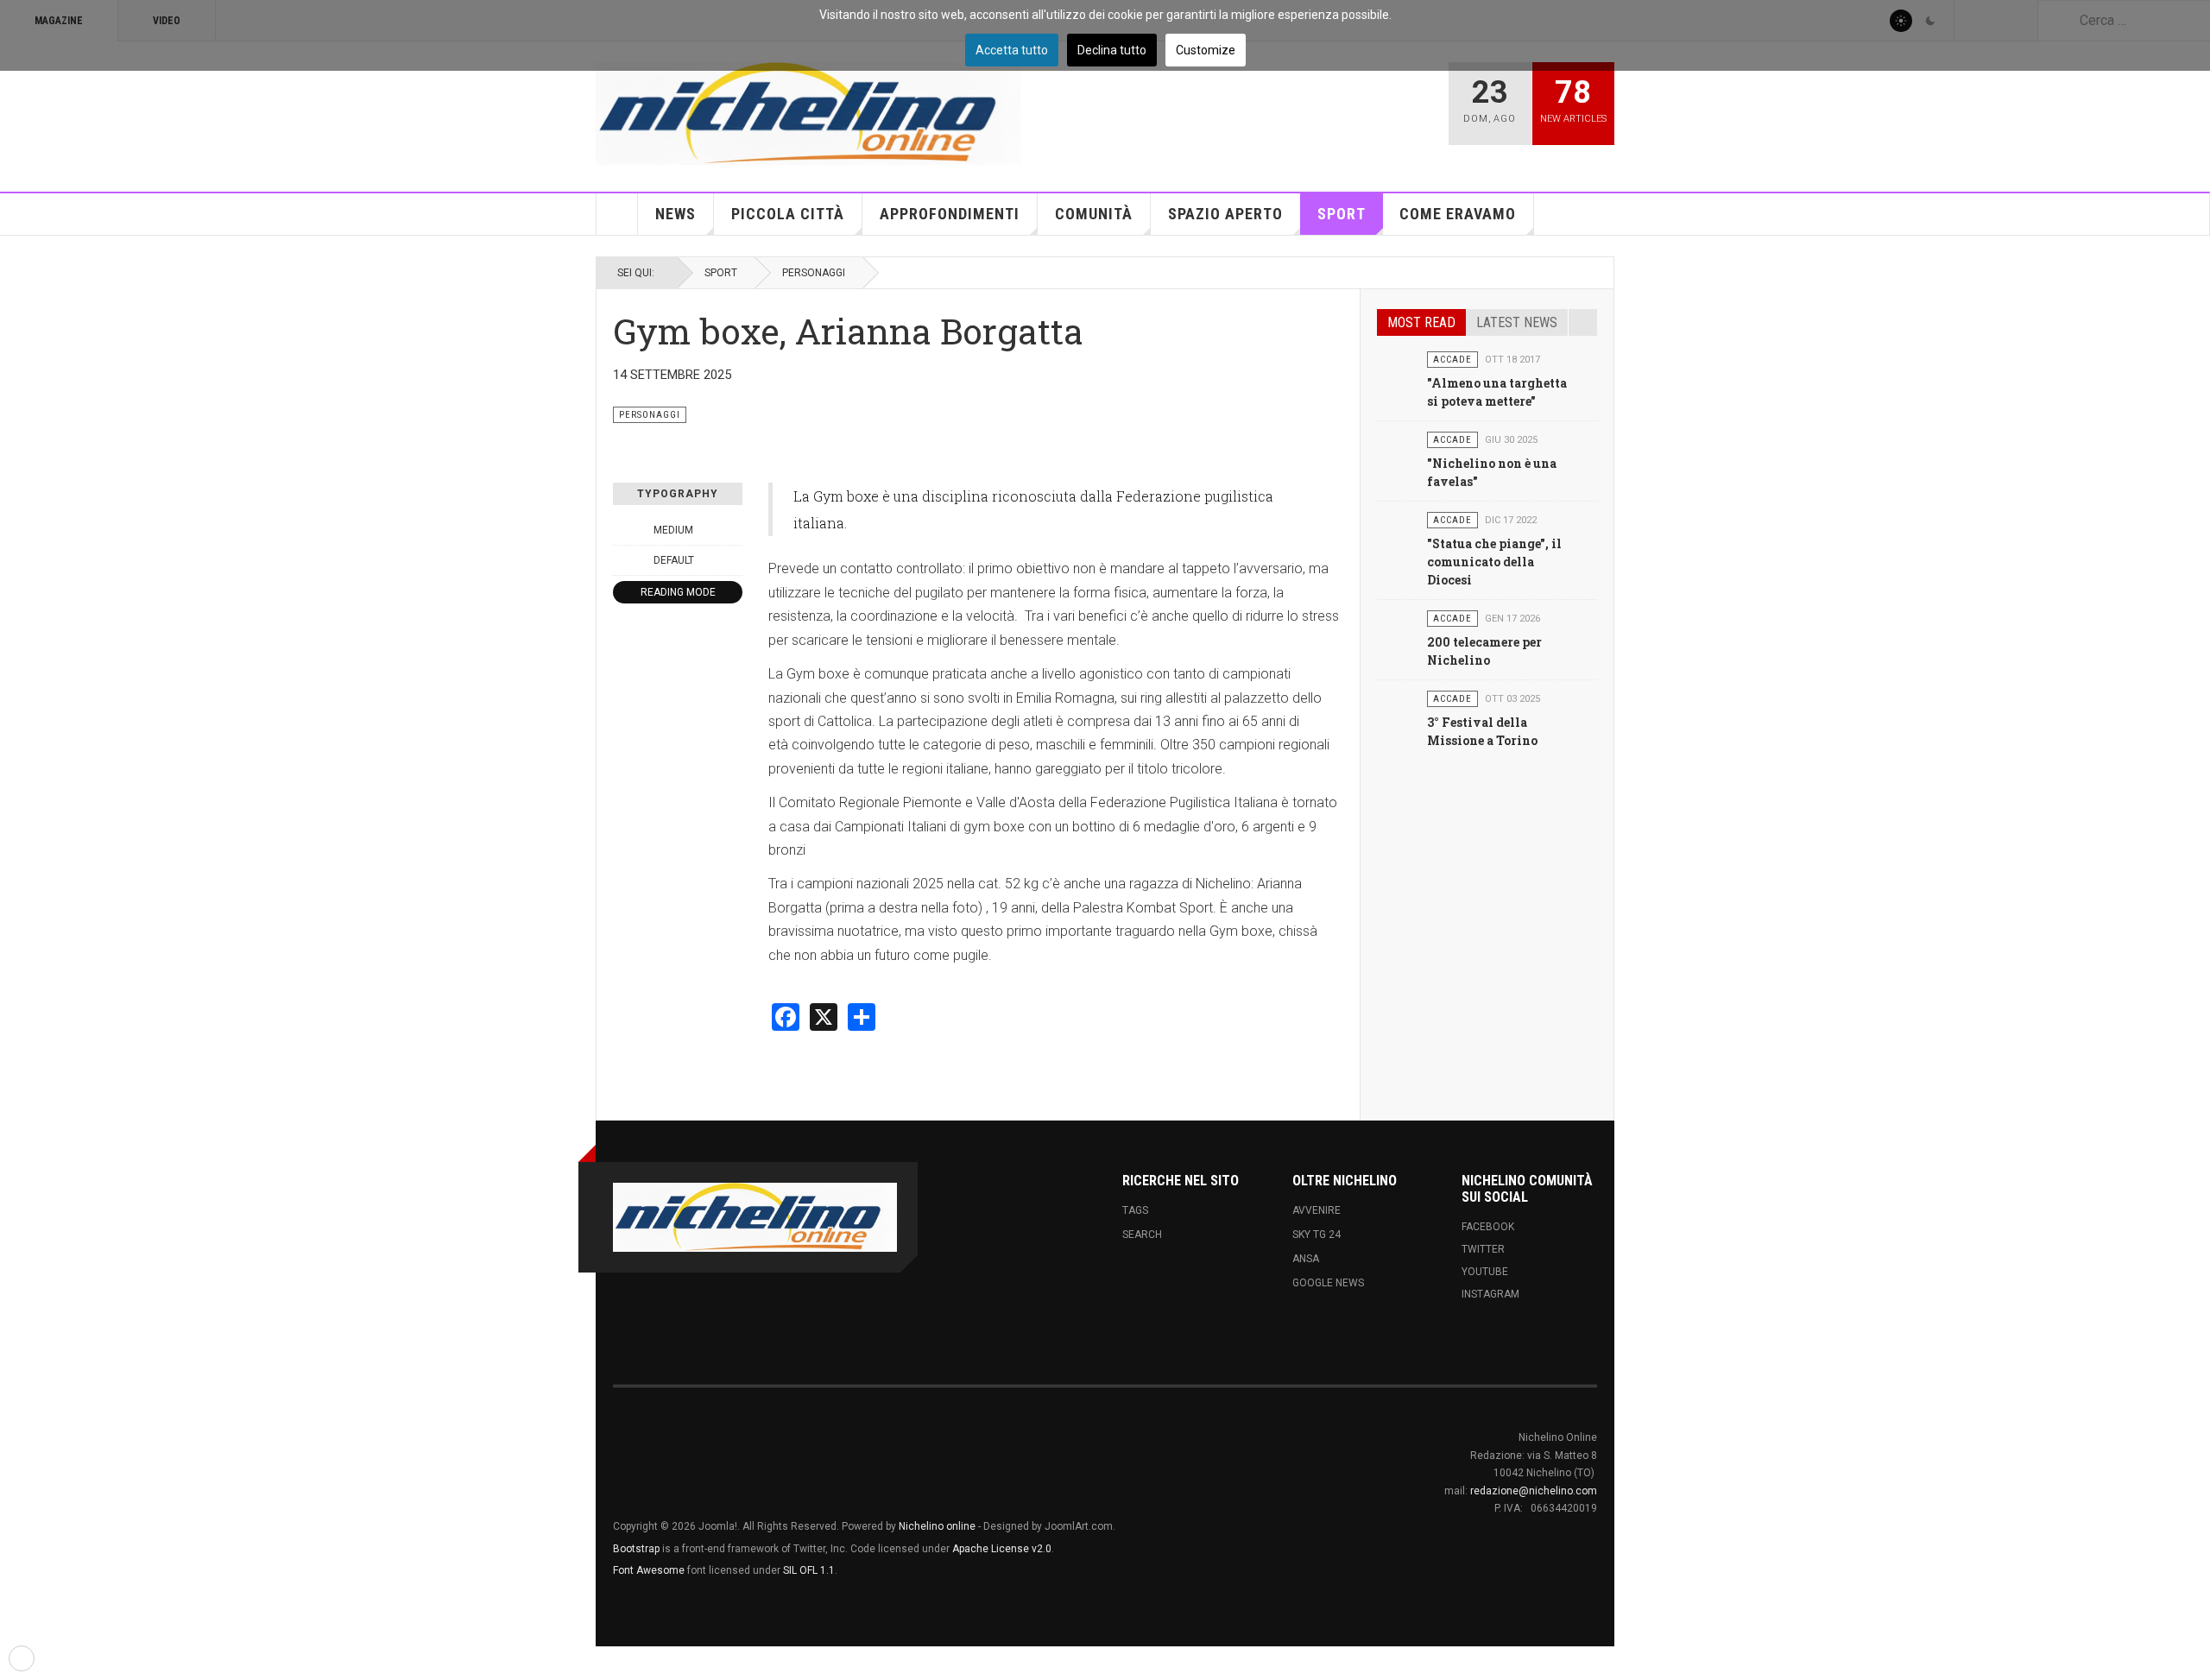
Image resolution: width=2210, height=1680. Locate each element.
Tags (1135, 1210)
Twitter (1483, 1249)
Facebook (1488, 1227)
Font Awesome (649, 1570)
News (676, 214)
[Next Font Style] (733, 560)
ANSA (1306, 1259)
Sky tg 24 (1317, 1235)
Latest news (1517, 322)
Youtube (1485, 1272)
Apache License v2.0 (1002, 1549)
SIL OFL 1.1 (809, 1570)
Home (617, 214)
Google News (1328, 1283)
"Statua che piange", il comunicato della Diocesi (1494, 562)
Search (1142, 1235)
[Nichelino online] (808, 114)
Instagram (1490, 1294)
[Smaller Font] (622, 530)
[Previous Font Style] (622, 560)
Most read (1421, 322)
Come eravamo (1458, 214)
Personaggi (814, 273)
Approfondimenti (950, 214)
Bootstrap (636, 1549)
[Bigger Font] (733, 530)
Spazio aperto (1225, 214)
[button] (22, 1658)
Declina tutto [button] (1112, 50)
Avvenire (1317, 1210)
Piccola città (788, 214)
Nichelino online (937, 1526)
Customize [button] (1206, 50)
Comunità (1094, 214)
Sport (1342, 214)
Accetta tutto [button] (1012, 50)
